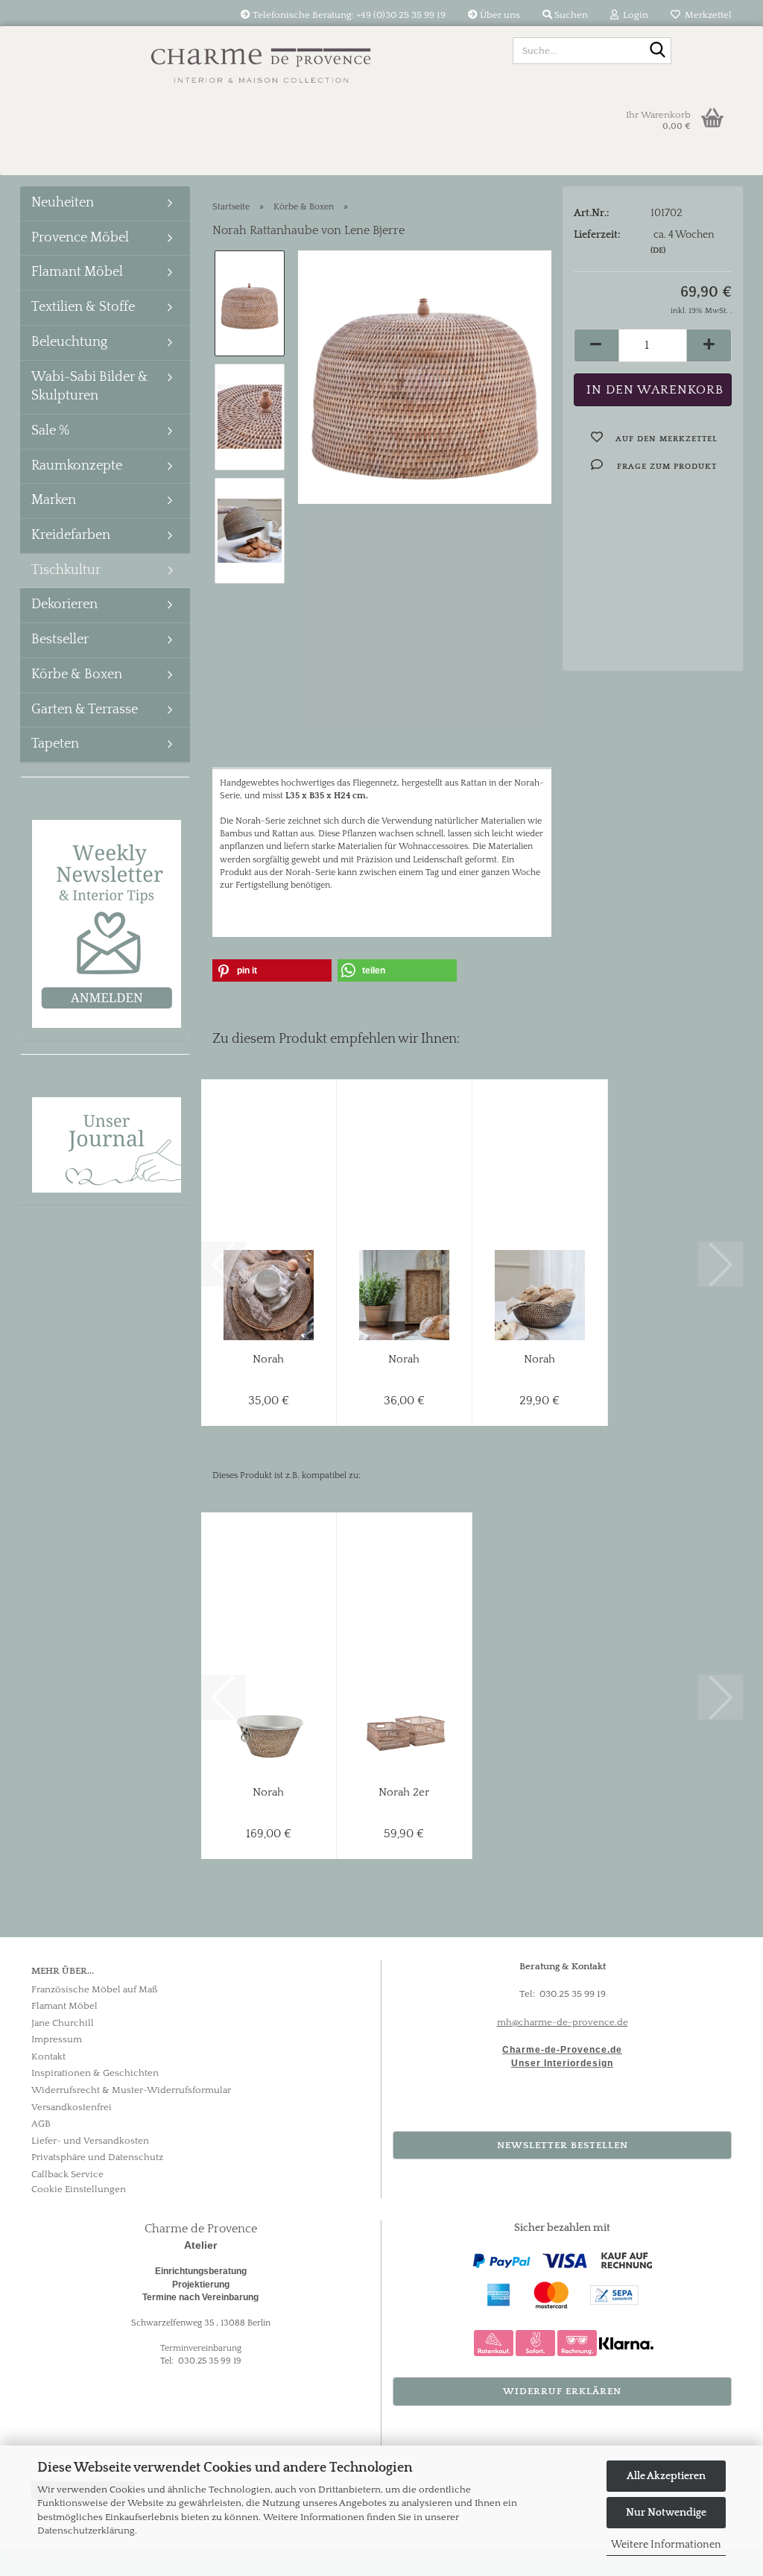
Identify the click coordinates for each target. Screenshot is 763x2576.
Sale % (50, 431)
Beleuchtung (69, 342)
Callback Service (67, 2174)
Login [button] (633, 15)
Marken (54, 500)
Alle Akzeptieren (666, 2476)
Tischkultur (66, 570)
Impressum (57, 2039)
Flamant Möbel (77, 272)
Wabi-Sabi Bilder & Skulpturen (90, 387)
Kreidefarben (71, 535)
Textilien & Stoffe (83, 307)
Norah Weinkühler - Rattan (269, 1793)
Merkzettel (706, 15)
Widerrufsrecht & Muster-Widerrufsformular (131, 2090)
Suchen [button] (570, 15)
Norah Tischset (269, 1360)
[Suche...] (657, 51)
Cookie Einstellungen (79, 2189)
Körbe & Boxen (77, 675)
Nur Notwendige (666, 2513)
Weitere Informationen (666, 2545)
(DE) (658, 250)
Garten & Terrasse (85, 710)
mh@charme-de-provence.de (563, 2022)
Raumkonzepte (77, 466)
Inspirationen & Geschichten (95, 2073)
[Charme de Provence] (261, 60)
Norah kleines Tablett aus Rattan (404, 1360)
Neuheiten (63, 203)
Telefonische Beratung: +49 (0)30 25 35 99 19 (348, 15)
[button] (596, 345)
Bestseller (60, 640)
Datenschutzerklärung (86, 2531)
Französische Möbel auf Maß (95, 1989)
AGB (41, 2124)
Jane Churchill (63, 2023)
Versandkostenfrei (72, 2107)
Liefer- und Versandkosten (90, 2141)
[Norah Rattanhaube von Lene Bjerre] (425, 376)
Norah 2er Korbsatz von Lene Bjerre (404, 1793)
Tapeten (55, 744)
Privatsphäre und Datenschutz (97, 2157)
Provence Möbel (80, 238)
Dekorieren (64, 604)
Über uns (499, 15)
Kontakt (48, 2056)
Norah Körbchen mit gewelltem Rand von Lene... (540, 1360)
